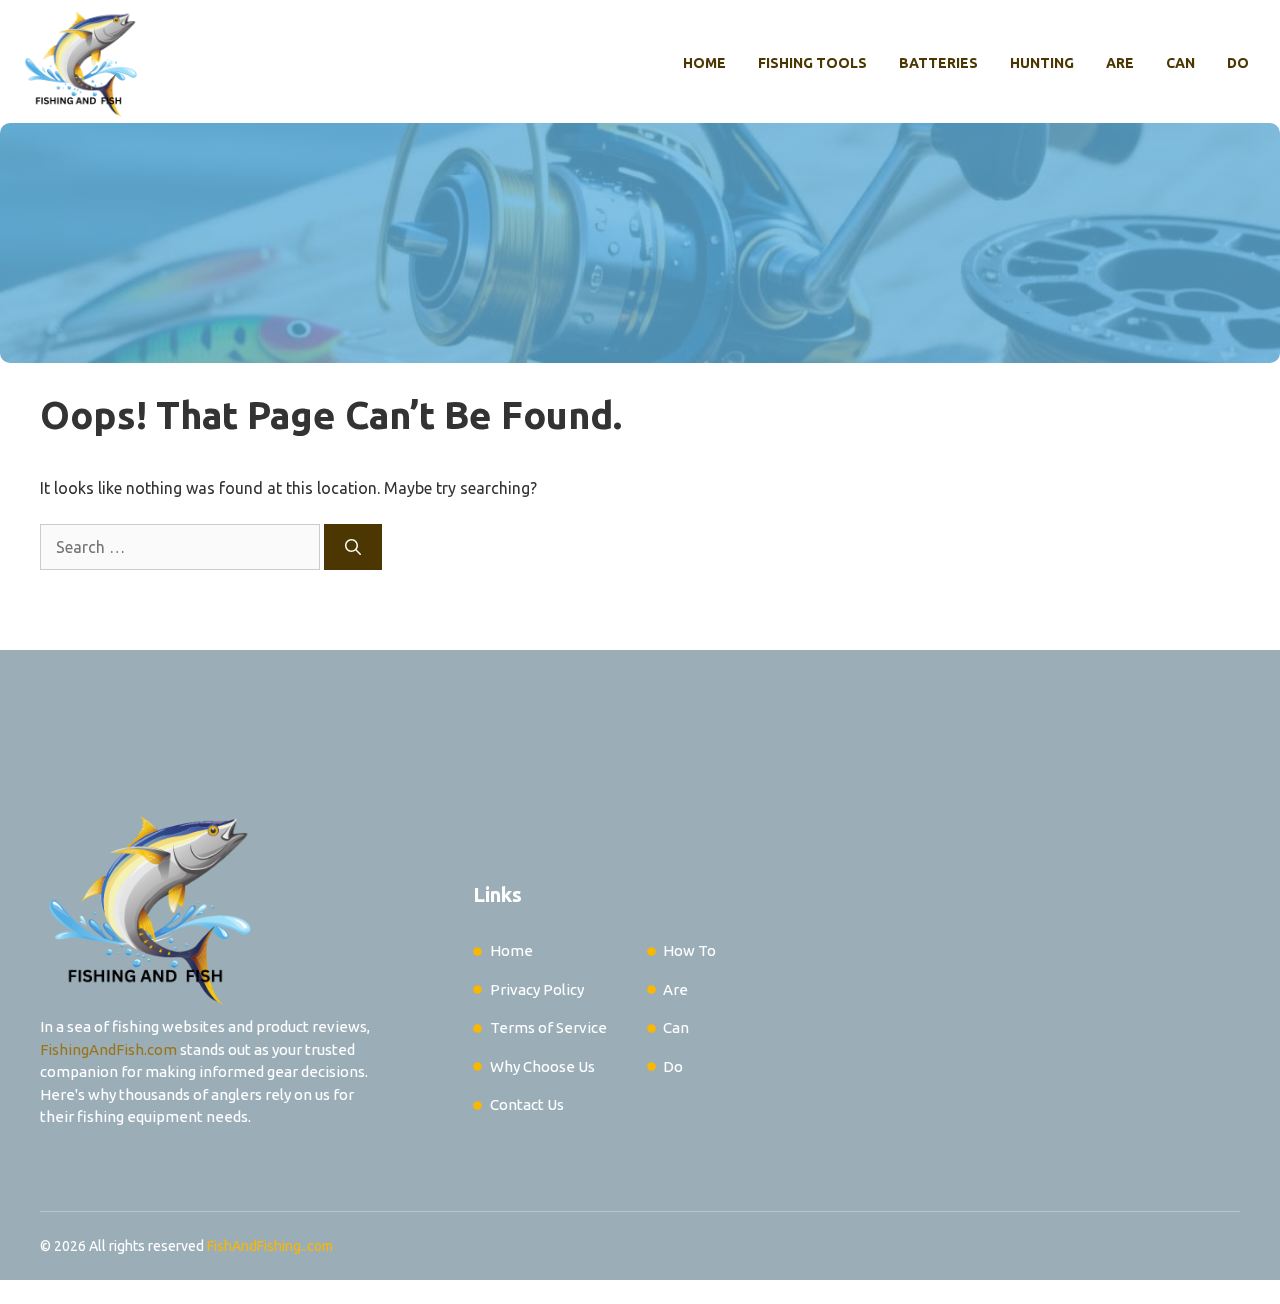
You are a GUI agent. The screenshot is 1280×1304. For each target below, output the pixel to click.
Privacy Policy (537, 989)
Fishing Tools (812, 63)
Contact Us (527, 1104)
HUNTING (1042, 63)
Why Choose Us (542, 1066)
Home (704, 63)
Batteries (938, 63)
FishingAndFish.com (108, 1049)
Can (1180, 63)
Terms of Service (548, 1027)
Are (1120, 63)
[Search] (353, 547)
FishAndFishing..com (270, 1246)
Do (1238, 63)
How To (689, 950)
